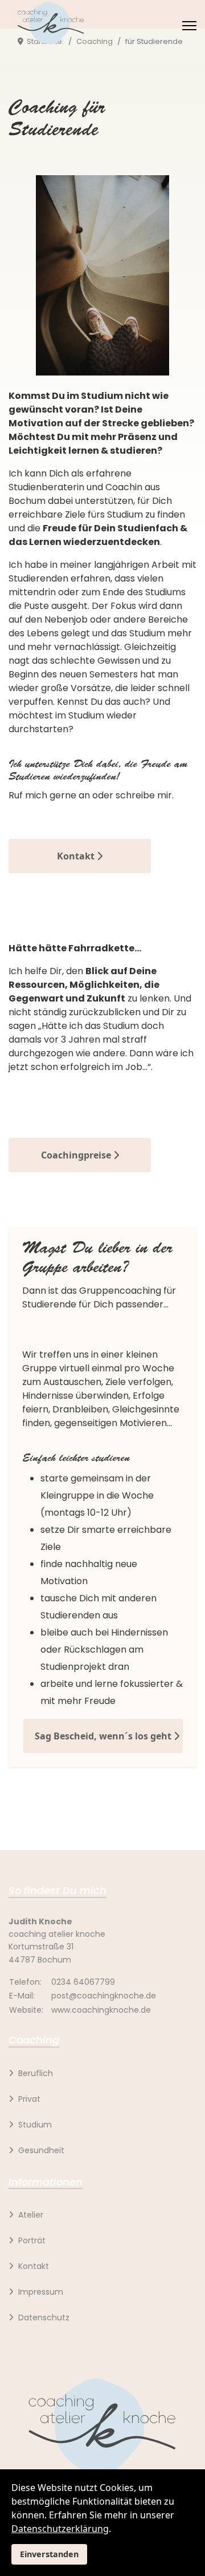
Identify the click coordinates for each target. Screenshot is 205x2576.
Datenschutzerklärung (60, 2529)
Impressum (41, 2292)
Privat (29, 2099)
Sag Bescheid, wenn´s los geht (104, 1736)
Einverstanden (49, 2554)
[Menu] (189, 26)
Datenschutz (44, 2317)
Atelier (31, 2215)
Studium (35, 2125)
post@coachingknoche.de (104, 1996)
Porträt (32, 2240)
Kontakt (77, 856)
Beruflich (36, 2073)
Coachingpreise (77, 1155)
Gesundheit (41, 2150)
